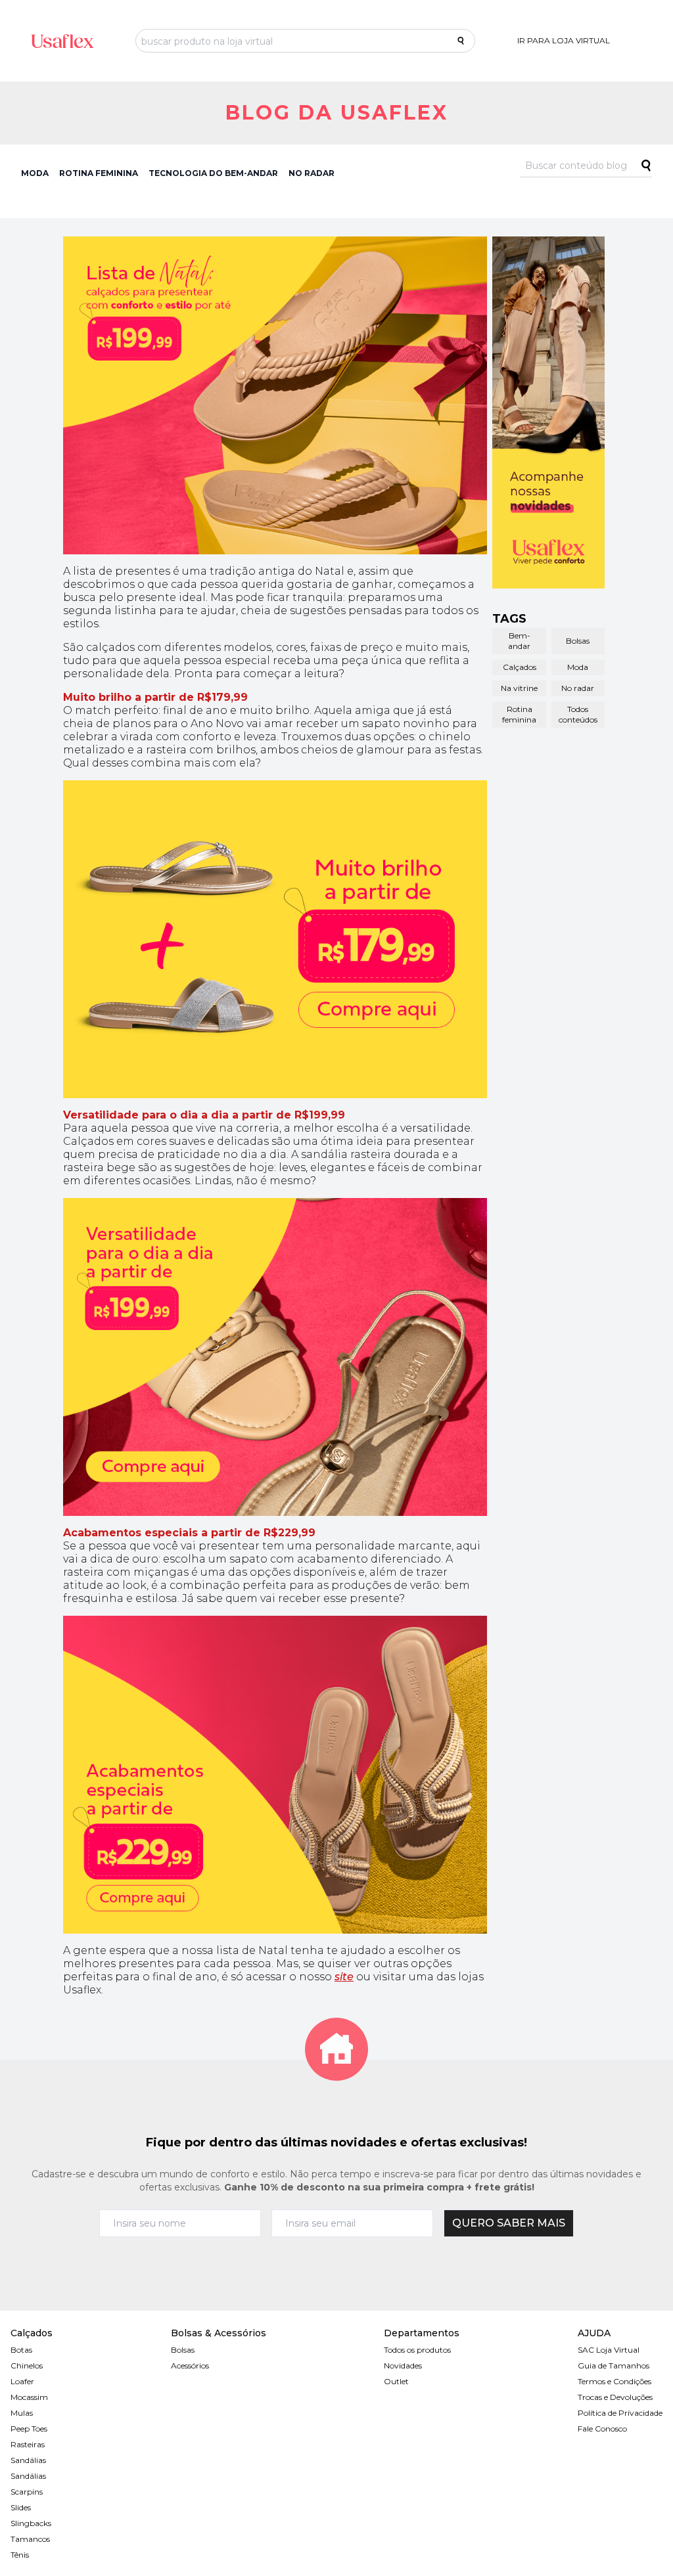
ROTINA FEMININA (99, 173)
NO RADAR (312, 173)
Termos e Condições (615, 2381)
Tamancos (30, 2539)
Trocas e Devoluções (615, 2397)
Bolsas (578, 641)
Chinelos (27, 2365)
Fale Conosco (602, 2429)
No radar (578, 688)
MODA (35, 173)
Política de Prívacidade (620, 2413)
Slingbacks (31, 2523)
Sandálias (28, 2460)
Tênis (20, 2555)
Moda (578, 667)
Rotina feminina (519, 714)
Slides (21, 2507)
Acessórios (190, 2365)
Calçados (520, 667)
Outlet (396, 2381)
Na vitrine (519, 688)
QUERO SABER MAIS (509, 2223)
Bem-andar (519, 641)
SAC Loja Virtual (609, 2350)
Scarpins (27, 2492)
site (344, 1977)
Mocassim (29, 2397)
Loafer (22, 2381)
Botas (21, 2350)
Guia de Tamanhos (614, 2365)
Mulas (22, 2413)
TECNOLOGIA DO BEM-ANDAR (213, 173)
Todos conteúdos (578, 714)
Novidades (403, 2365)
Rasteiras (28, 2444)
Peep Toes (29, 2429)
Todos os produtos (417, 2350)
